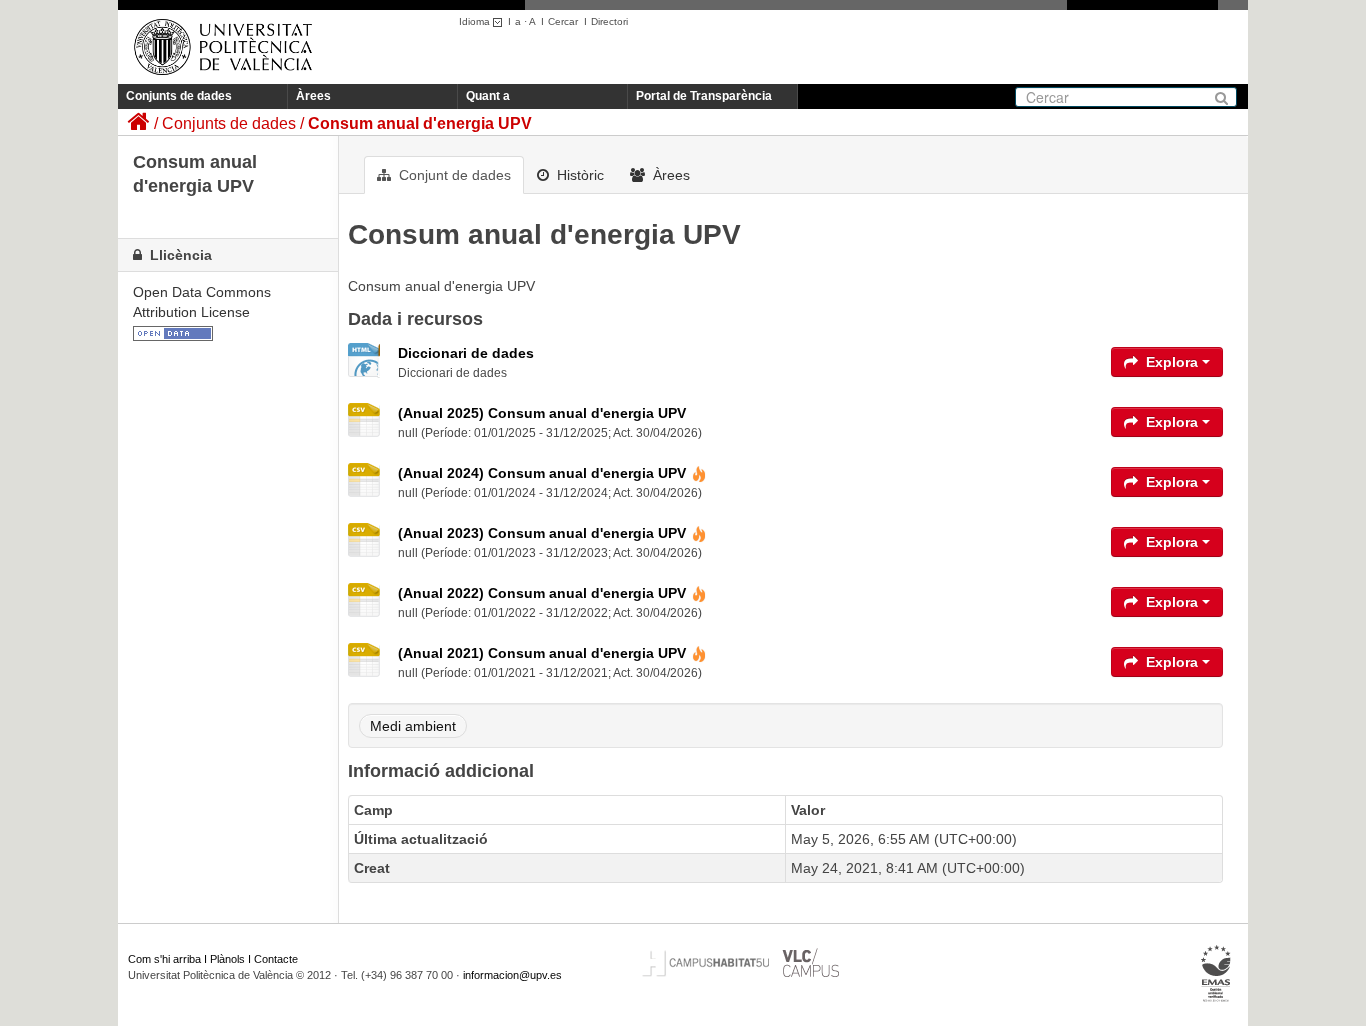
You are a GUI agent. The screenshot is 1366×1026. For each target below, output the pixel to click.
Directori (609, 21)
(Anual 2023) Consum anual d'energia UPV (542, 533)
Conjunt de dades (453, 175)
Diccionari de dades (466, 353)
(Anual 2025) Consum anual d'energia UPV (542, 413)
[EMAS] (1216, 974)
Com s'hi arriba (164, 959)
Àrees (313, 96)
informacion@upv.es (512, 975)
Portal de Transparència (704, 96)
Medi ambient (413, 726)
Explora (1172, 362)
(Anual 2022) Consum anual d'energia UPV (542, 593)
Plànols (227, 959)
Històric (578, 175)
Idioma (476, 21)
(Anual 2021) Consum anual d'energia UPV (542, 653)
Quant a (488, 96)
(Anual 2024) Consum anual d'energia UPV (542, 473)
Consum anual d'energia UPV (420, 123)
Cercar (563, 21)
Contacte (276, 959)
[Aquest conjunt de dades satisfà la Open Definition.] (173, 332)
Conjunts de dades (179, 96)
